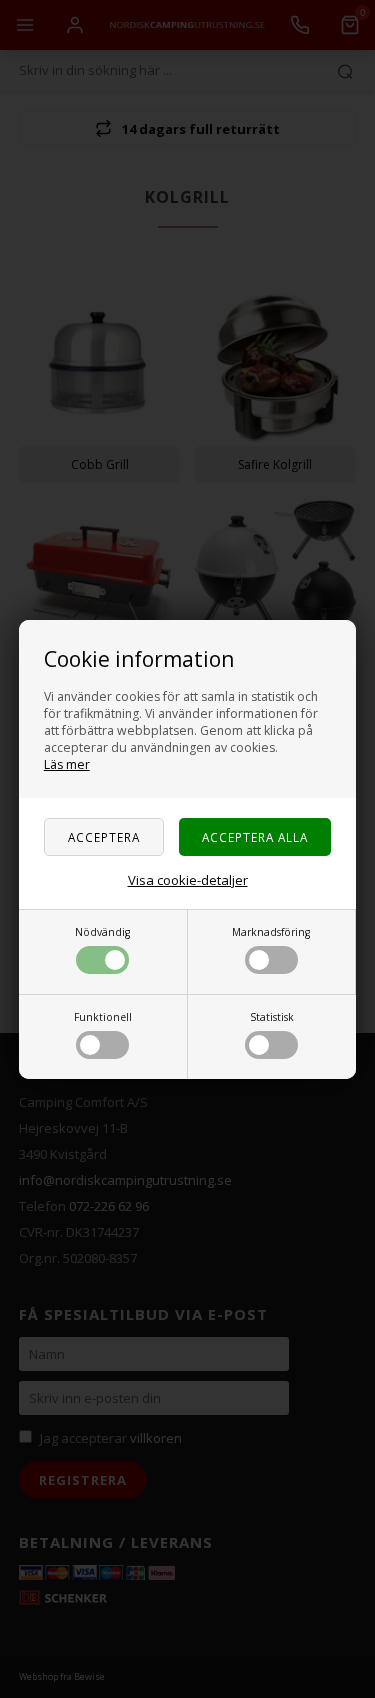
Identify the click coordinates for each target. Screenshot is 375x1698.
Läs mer (67, 764)
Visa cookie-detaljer (188, 880)
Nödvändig (102, 932)
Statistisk (272, 1017)
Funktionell (103, 1017)
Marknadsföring (271, 932)
